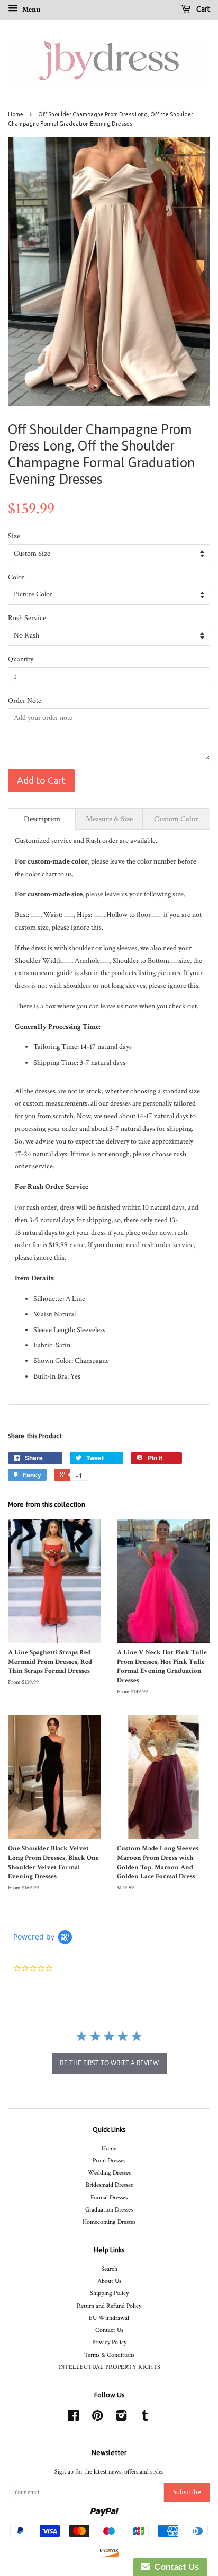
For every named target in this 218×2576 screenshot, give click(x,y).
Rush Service (27, 618)
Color (16, 577)
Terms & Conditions (109, 2355)
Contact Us (109, 2330)
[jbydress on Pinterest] (97, 2418)
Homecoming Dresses (109, 2222)
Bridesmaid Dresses (109, 2185)
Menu (30, 10)
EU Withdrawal (109, 2318)
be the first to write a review (109, 2063)
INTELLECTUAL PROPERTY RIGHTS (109, 2367)
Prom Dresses (109, 2161)
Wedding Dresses (109, 2173)
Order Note (25, 701)
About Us (109, 2281)
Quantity (21, 659)
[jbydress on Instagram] (121, 2418)
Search (109, 2269)
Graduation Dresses (109, 2210)
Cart (202, 9)
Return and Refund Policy (109, 2306)
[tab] (42, 819)
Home (16, 114)
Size (14, 536)
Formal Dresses (109, 2198)
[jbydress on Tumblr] (145, 2418)
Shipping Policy (109, 2293)
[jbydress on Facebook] (73, 2418)
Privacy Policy (109, 2342)
